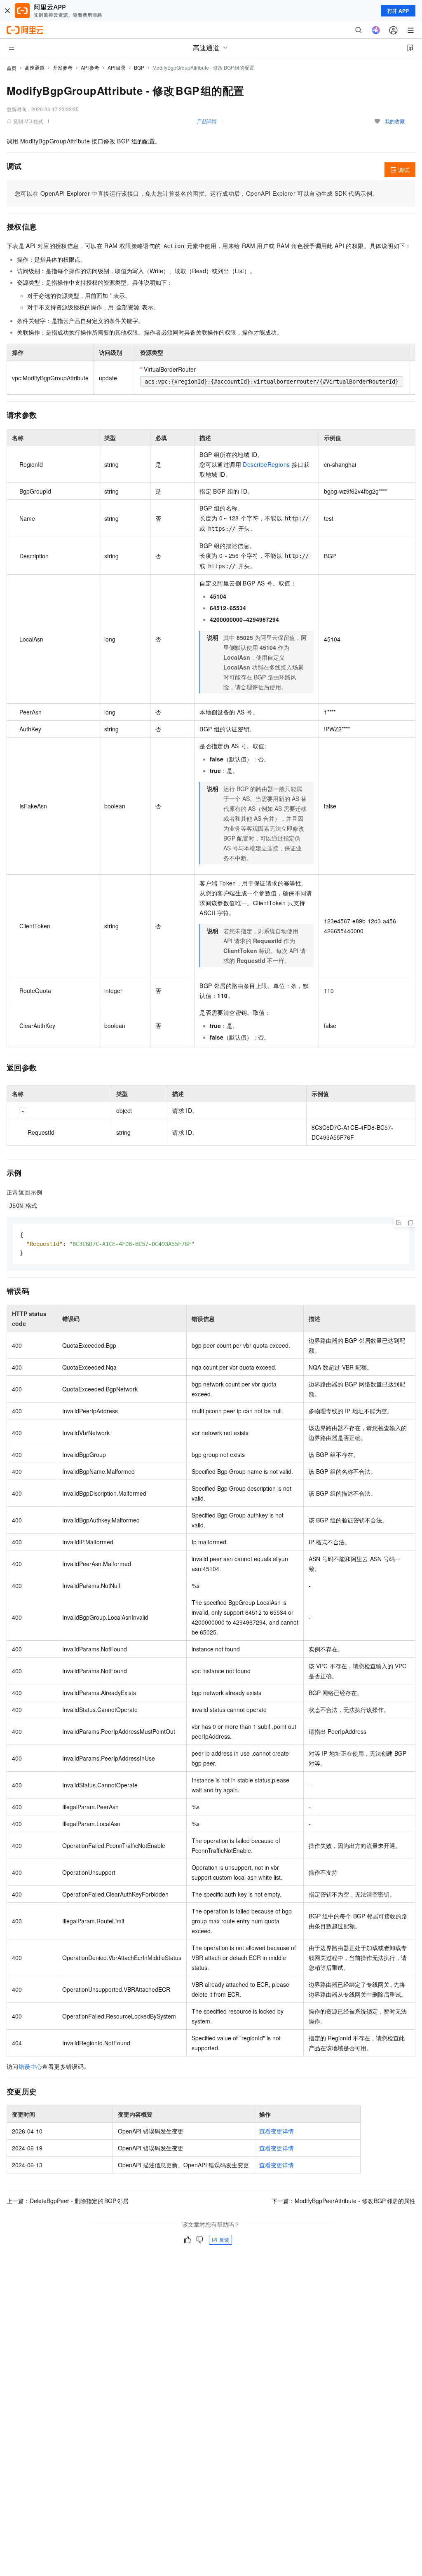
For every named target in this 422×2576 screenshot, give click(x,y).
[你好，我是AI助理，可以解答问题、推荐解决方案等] (376, 30)
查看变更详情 (277, 2131)
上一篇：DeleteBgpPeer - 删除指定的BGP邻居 (68, 2201)
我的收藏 (395, 121)
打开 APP (398, 11)
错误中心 (30, 2066)
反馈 (224, 2240)
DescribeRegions (266, 464)
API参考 (90, 67)
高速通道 (35, 67)
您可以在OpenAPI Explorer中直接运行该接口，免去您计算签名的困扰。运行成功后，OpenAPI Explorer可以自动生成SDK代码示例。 (196, 193)
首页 (12, 68)
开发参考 (63, 67)
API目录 (117, 67)
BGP (139, 67)
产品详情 (207, 121)
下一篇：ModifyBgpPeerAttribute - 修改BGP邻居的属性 (344, 2201)
